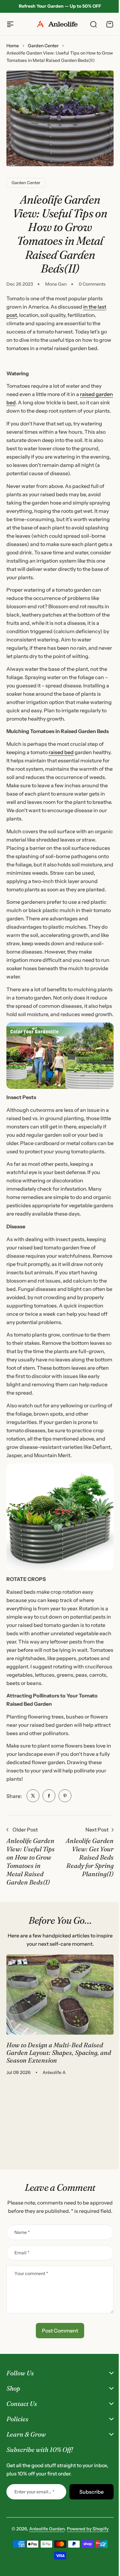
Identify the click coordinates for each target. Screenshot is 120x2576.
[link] (33, 1796)
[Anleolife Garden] (60, 24)
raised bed (61, 752)
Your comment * (31, 2273)
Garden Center (43, 46)
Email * (22, 2253)
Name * (22, 2232)
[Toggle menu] (10, 24)
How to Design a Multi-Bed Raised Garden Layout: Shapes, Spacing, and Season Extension (59, 2052)
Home (13, 46)
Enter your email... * (34, 2567)
